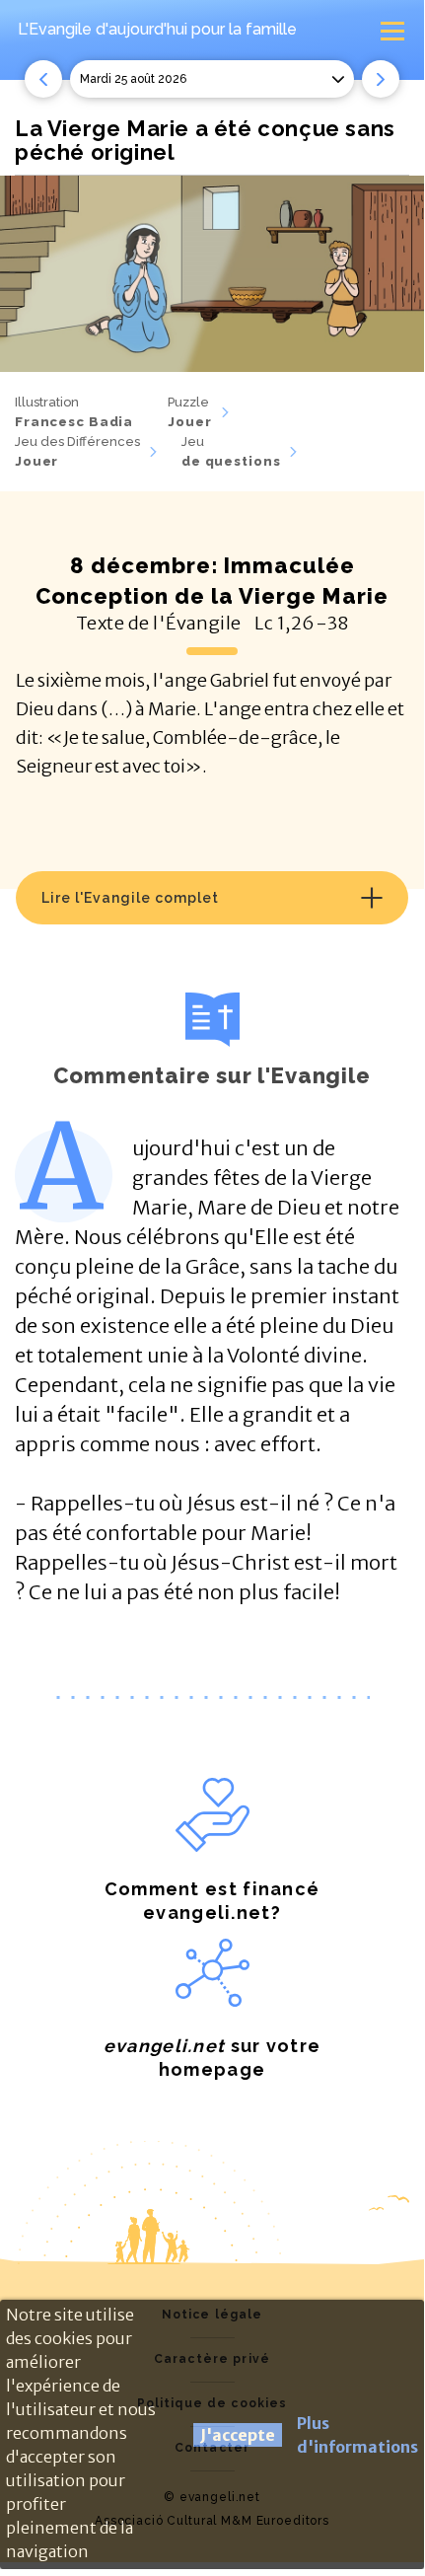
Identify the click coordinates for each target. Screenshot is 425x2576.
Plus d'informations (357, 2435)
